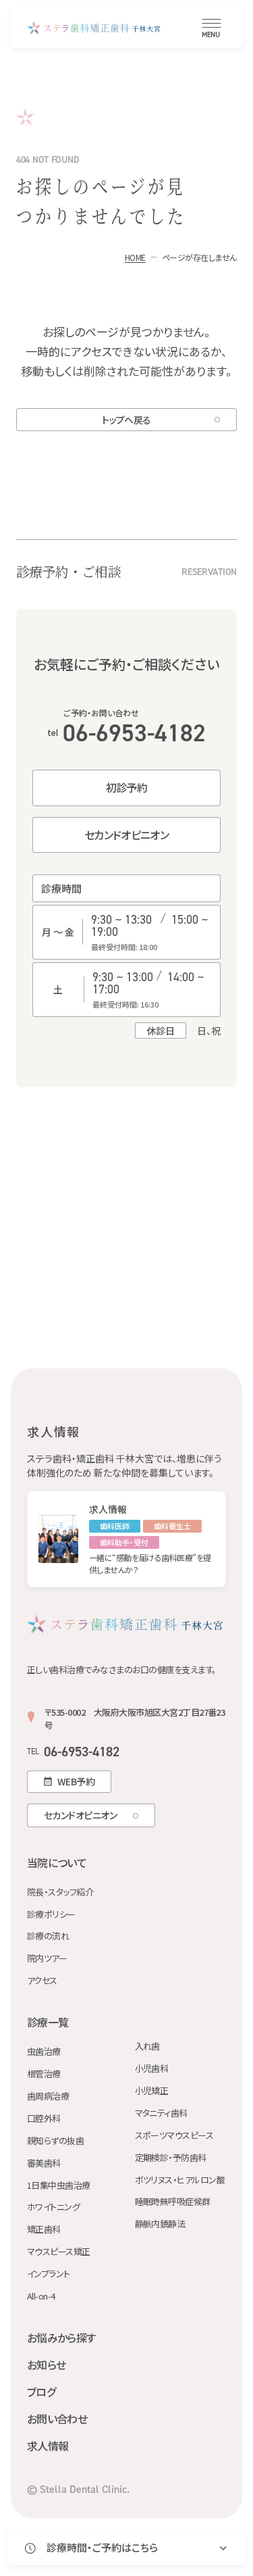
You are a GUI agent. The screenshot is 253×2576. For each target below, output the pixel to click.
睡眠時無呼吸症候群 (173, 2202)
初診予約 (126, 787)
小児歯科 (152, 2069)
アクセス (42, 1981)
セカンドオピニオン (126, 835)
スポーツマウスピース (174, 2136)
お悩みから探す (61, 2337)
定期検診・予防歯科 (171, 2158)
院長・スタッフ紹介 (60, 1892)
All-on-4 (41, 2297)
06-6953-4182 (126, 733)
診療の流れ (48, 1936)
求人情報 (48, 2446)
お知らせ (46, 2364)
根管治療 (44, 2074)
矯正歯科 (44, 2230)
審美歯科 (44, 2163)
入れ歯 (147, 2047)
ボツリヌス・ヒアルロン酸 (180, 2180)
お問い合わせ (57, 2419)
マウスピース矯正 (59, 2252)
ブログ (41, 2392)
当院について (57, 1862)
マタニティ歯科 (161, 2113)
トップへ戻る (126, 420)
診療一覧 (48, 2022)
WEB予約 (76, 1781)
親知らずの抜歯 (55, 2141)
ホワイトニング (53, 2207)
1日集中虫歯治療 (59, 2186)
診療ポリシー (51, 1915)
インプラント (49, 2274)
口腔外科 (44, 2119)
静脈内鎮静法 (160, 2224)
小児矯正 (152, 2091)
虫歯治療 (44, 2052)
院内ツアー (47, 1959)
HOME (135, 257)
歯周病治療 (48, 2097)
